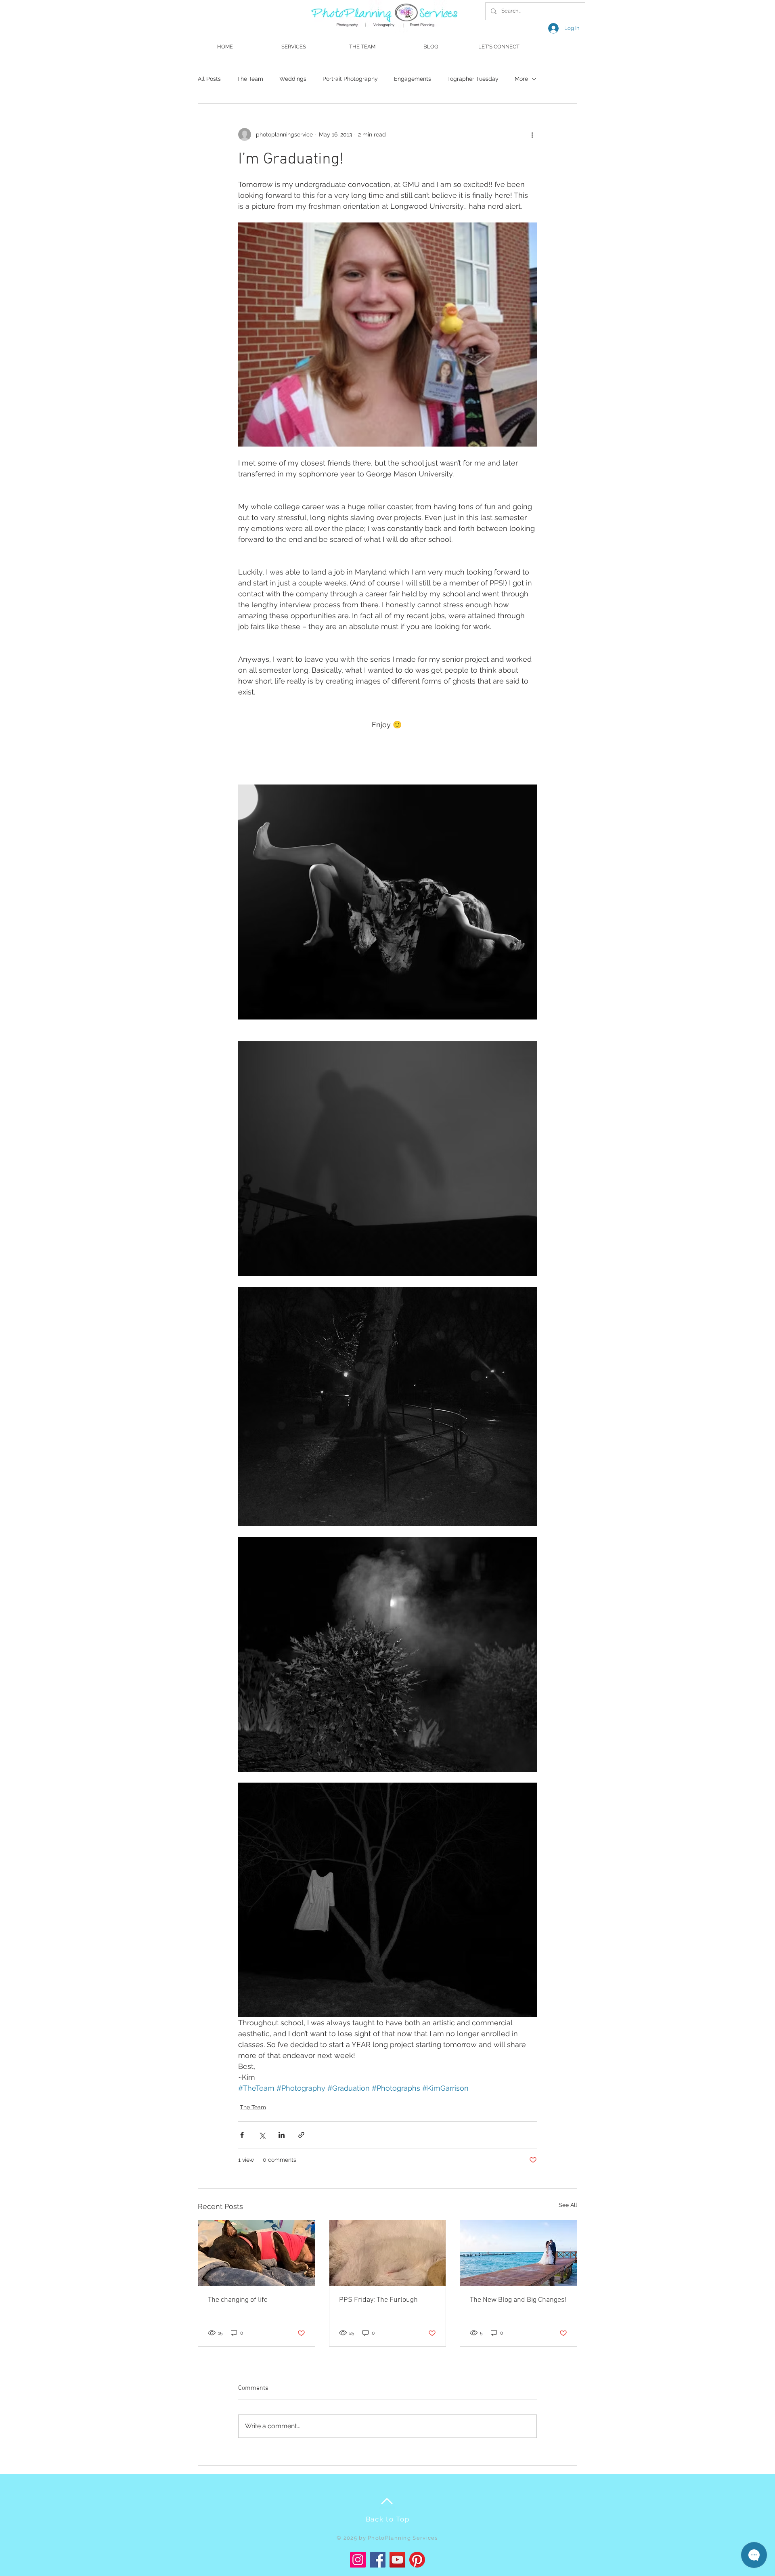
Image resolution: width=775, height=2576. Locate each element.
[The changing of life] (257, 2253)
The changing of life (238, 2300)
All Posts (209, 79)
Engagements (413, 79)
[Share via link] (301, 2135)
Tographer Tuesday (473, 79)
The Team (250, 79)
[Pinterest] (417, 2560)
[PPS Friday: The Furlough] (388, 2253)
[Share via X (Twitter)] (262, 2135)
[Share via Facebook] (242, 2135)
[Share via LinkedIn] (282, 2135)
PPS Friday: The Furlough (378, 2300)
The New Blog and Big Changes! (518, 2300)
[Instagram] (358, 2560)
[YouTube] (397, 2560)
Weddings (293, 79)
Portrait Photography (350, 79)
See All (568, 2205)
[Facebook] (378, 2560)
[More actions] (532, 134)
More (521, 79)
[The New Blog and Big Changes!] (518, 2253)
